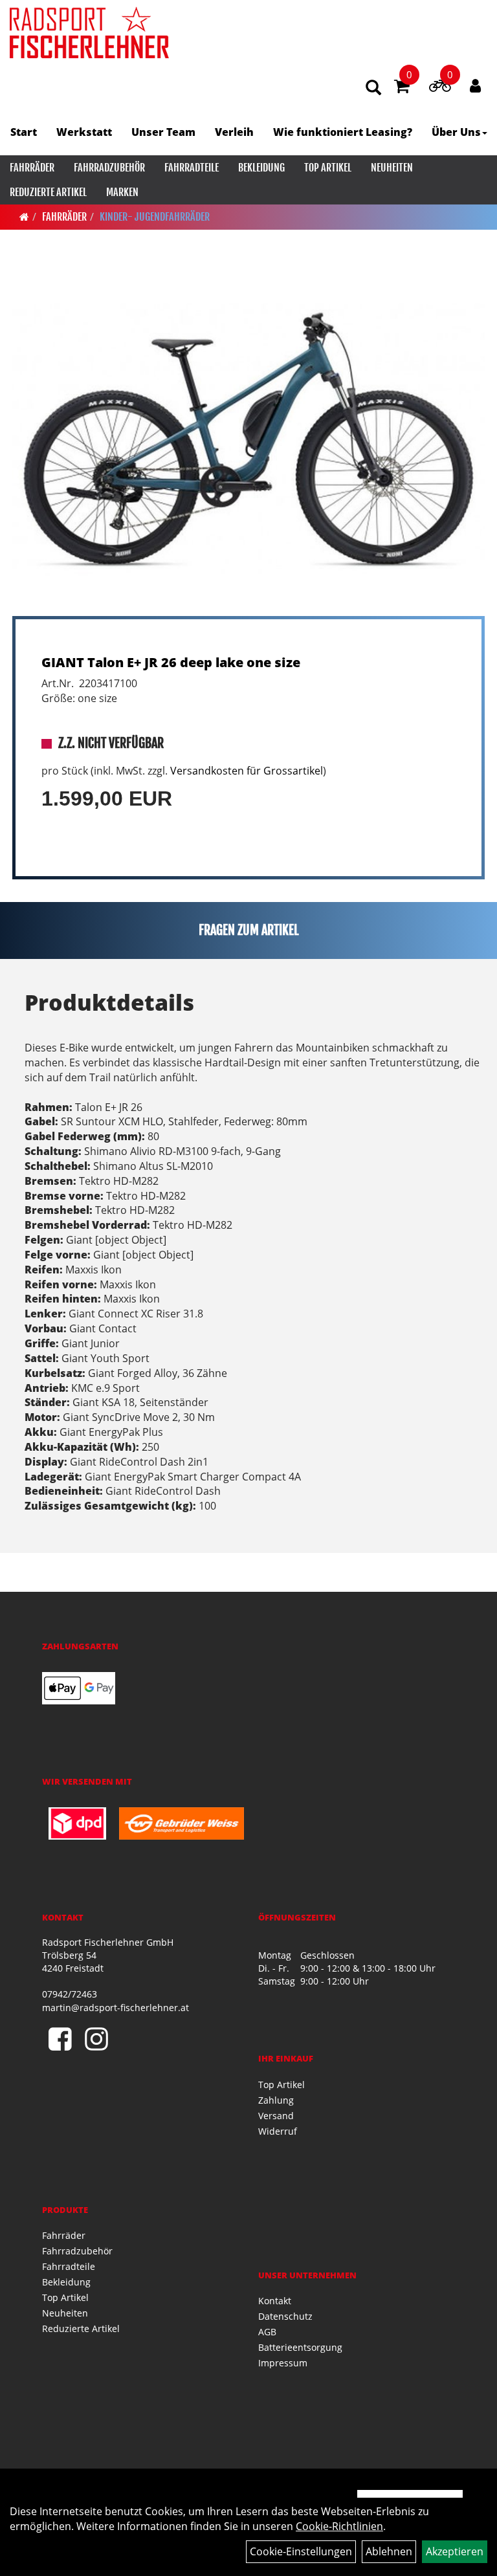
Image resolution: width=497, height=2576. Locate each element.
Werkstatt (84, 132)
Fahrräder (32, 168)
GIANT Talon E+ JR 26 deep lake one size (171, 662)
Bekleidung (261, 168)
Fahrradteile (192, 168)
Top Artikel (328, 168)
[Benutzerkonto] (475, 85)
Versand (276, 2116)
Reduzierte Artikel (48, 192)
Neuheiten (392, 168)
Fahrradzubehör (109, 168)
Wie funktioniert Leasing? (343, 132)
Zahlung (276, 2100)
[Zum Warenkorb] (402, 88)
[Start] (24, 217)
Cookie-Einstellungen (301, 2551)
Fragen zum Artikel (249, 930)
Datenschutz (285, 2316)
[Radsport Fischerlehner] (89, 32)
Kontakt (275, 2301)
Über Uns (456, 132)
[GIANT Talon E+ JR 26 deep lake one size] (248, 439)
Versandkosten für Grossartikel (247, 771)
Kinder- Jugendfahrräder (155, 217)
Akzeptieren (455, 2551)
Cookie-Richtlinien (339, 2526)
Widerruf (278, 2131)
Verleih (234, 132)
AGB (267, 2332)
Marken (122, 192)
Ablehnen (389, 2551)
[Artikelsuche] (373, 88)
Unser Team (163, 132)
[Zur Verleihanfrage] (440, 88)
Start (24, 132)
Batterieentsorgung (300, 2347)
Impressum (283, 2363)
